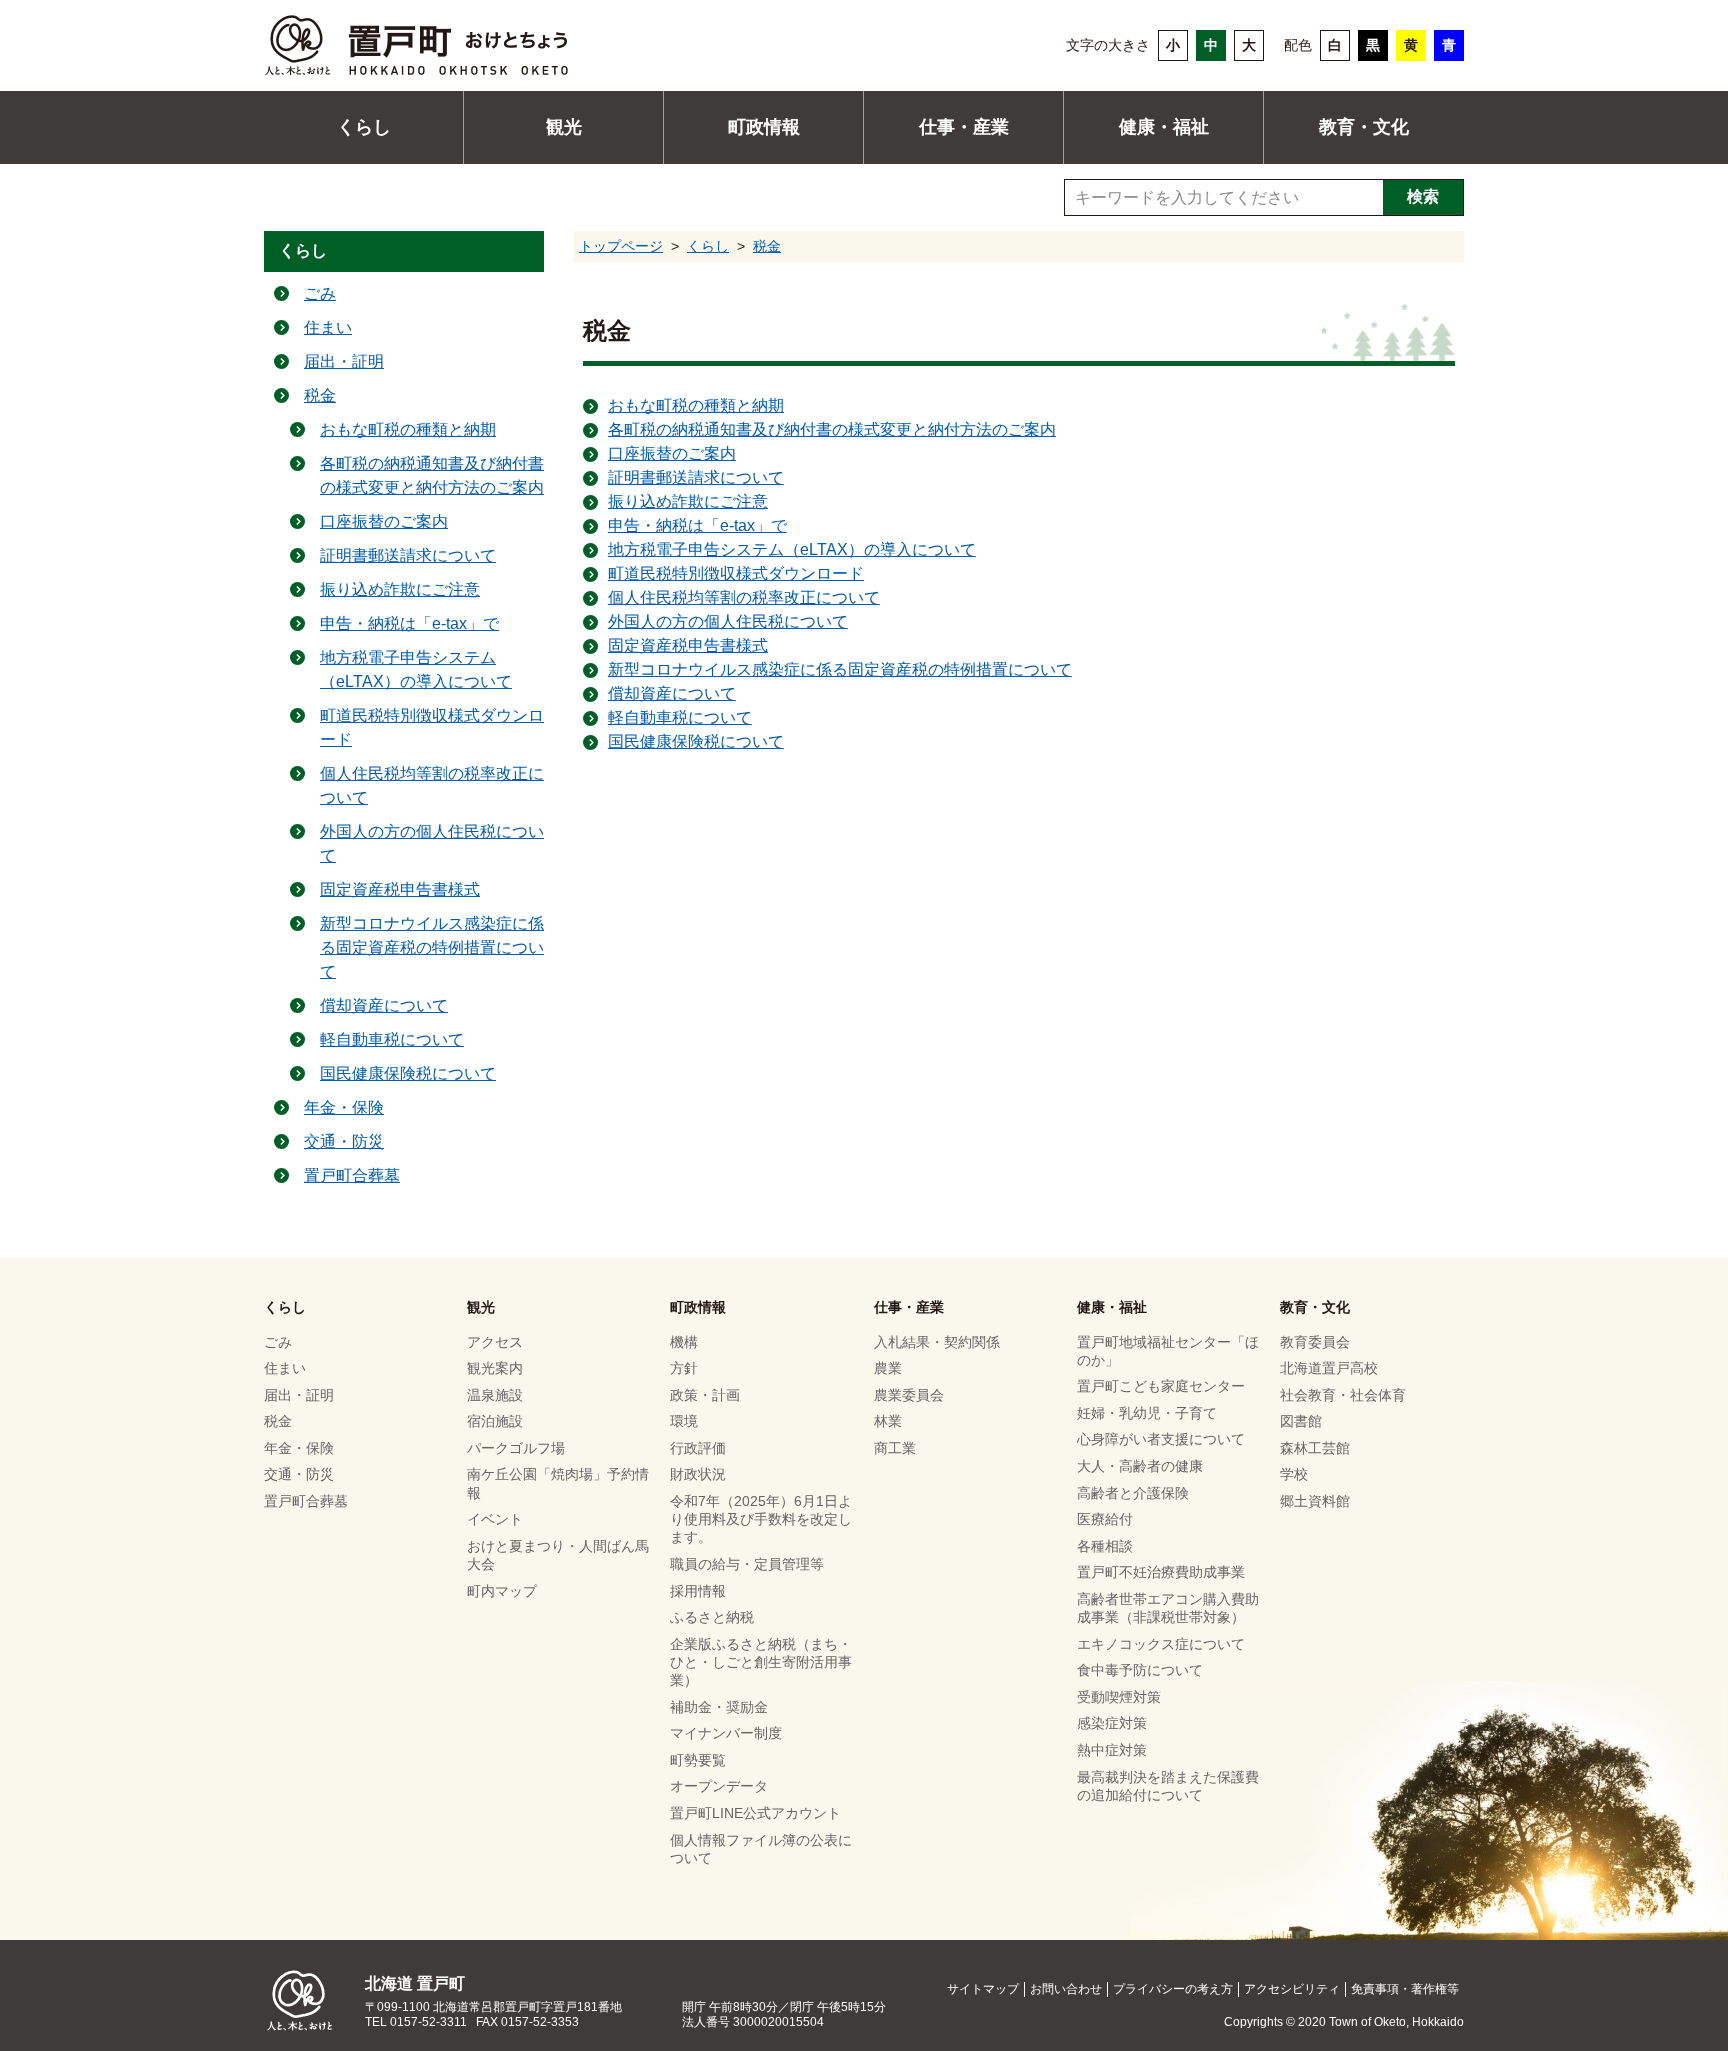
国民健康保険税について (696, 741)
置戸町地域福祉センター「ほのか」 (1168, 1351)
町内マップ (502, 1591)
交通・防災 (344, 1141)
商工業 (895, 1448)
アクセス (495, 1342)
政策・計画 (705, 1395)
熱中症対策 (1112, 1750)
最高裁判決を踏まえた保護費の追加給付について (1168, 1786)
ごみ (320, 293)
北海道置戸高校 (1329, 1368)
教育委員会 (1315, 1342)
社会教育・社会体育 (1343, 1395)
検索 (1423, 196)
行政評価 (698, 1448)
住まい (328, 327)
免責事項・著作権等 (1405, 1989)
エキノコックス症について (1161, 1644)
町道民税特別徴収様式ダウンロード (736, 573)
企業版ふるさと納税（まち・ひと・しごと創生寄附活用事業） (761, 1662)
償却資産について (672, 693)
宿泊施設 (495, 1421)
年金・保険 (344, 1107)
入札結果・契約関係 (937, 1342)
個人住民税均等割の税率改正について (744, 597)
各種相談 (1105, 1546)
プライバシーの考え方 (1173, 1989)
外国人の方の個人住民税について (728, 621)
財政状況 (698, 1474)
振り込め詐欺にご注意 (688, 501)
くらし (364, 127)
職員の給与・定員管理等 (747, 1564)
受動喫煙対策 (1119, 1697)
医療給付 (1105, 1519)
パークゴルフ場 (516, 1448)
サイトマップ (983, 1989)
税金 (767, 246)
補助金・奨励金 (719, 1707)
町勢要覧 (698, 1760)
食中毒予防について (1140, 1670)
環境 (684, 1421)
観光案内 (495, 1368)
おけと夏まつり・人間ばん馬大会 (558, 1555)
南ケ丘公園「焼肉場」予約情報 (558, 1483)
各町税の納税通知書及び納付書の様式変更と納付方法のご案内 (832, 429)
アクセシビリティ (1292, 1989)
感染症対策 (1112, 1723)
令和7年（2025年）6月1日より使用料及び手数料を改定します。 (761, 1519)
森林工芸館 (1315, 1448)
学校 (1294, 1474)
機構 (684, 1342)
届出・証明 (344, 361)
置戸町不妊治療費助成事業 (1161, 1572)
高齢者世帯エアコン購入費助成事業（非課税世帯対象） (1168, 1608)
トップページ (621, 246)
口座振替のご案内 (672, 453)
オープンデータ (719, 1786)
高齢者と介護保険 (1133, 1493)
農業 (888, 1368)
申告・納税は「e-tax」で (697, 525)
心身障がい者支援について (1161, 1439)
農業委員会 (909, 1395)
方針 (684, 1368)
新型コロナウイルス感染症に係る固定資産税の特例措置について (840, 669)
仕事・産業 (964, 127)
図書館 (1301, 1421)
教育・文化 (1364, 127)
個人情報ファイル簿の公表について (761, 1849)
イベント (495, 1519)
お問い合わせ (1066, 1989)
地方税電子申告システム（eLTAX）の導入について (792, 549)
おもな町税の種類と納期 (696, 405)
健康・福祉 (1164, 127)
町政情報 (764, 127)
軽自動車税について (680, 717)
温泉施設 (495, 1395)
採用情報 (698, 1591)
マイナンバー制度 (726, 1733)
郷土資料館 (1315, 1501)
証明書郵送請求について (696, 477)
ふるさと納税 (712, 1617)
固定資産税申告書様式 (688, 645)
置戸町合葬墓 (352, 1175)
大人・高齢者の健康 (1140, 1466)
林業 (888, 1421)
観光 (564, 127)
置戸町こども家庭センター (1161, 1386)
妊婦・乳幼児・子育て (1147, 1413)
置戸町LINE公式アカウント (755, 1813)
